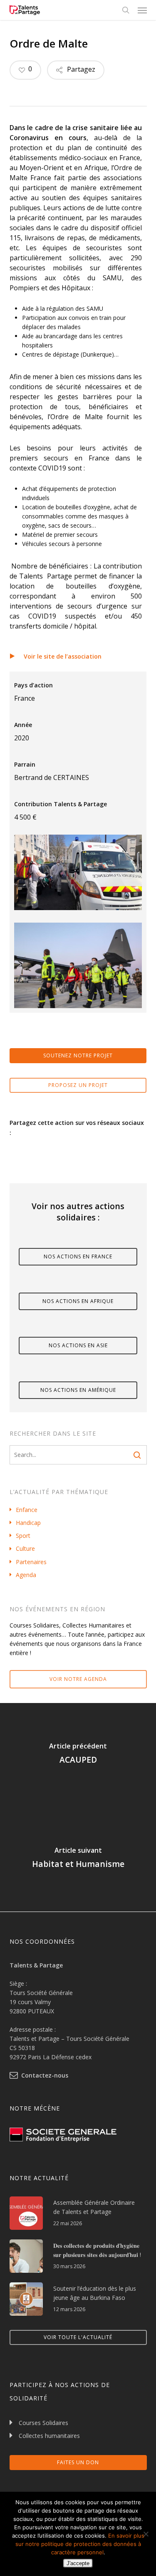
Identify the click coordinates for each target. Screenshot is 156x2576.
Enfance (27, 1510)
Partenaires (31, 1562)
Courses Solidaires (43, 2423)
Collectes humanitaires (49, 2436)
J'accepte (78, 2563)
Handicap (28, 1523)
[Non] (146, 2534)
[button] (142, 10)
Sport (23, 1536)
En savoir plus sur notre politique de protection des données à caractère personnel (80, 2544)
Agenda (26, 1575)
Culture (25, 1548)
